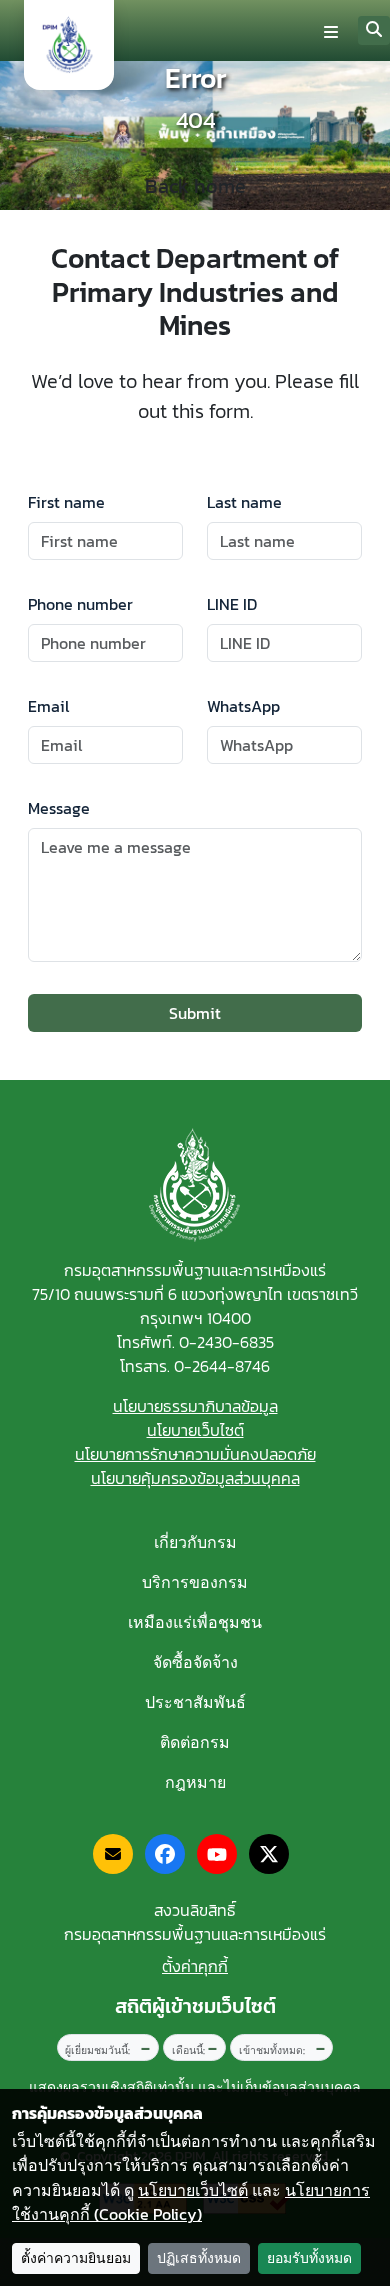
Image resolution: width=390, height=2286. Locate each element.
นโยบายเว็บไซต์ (195, 1430)
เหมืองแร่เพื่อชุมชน (195, 1622)
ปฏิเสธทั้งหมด (199, 2258)
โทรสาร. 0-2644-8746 (195, 1366)
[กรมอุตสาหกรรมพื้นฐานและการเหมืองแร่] (69, 45)
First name (66, 502)
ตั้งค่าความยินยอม (76, 2258)
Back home (195, 186)
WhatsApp (243, 706)
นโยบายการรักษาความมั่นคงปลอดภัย (195, 1454)
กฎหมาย (195, 1782)
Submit (195, 1013)
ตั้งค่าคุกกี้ (195, 1966)
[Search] (374, 30)
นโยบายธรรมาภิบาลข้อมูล (195, 1406)
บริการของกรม (195, 1582)
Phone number (80, 604)
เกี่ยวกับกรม (195, 1542)
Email (48, 706)
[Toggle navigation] (331, 31)
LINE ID (232, 604)
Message (59, 808)
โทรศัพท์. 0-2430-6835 (195, 1342)
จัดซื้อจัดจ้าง (195, 1662)
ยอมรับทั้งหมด (309, 2258)
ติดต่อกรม (195, 1742)
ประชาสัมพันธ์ (195, 1702)
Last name (244, 502)
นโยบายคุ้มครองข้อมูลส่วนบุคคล (195, 1478)
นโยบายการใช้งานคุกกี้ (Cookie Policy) (191, 2202)
